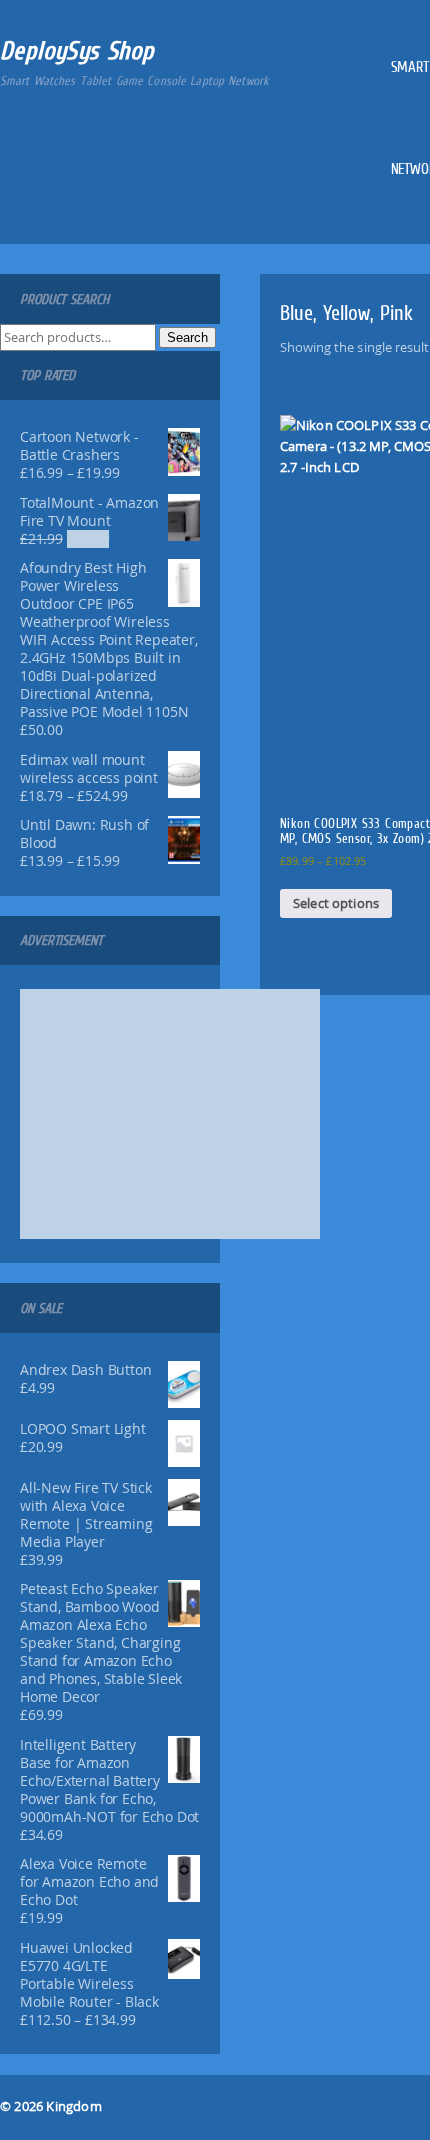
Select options (336, 903)
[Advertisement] (170, 1114)
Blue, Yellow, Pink (346, 312)
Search (187, 337)
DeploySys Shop (77, 50)
